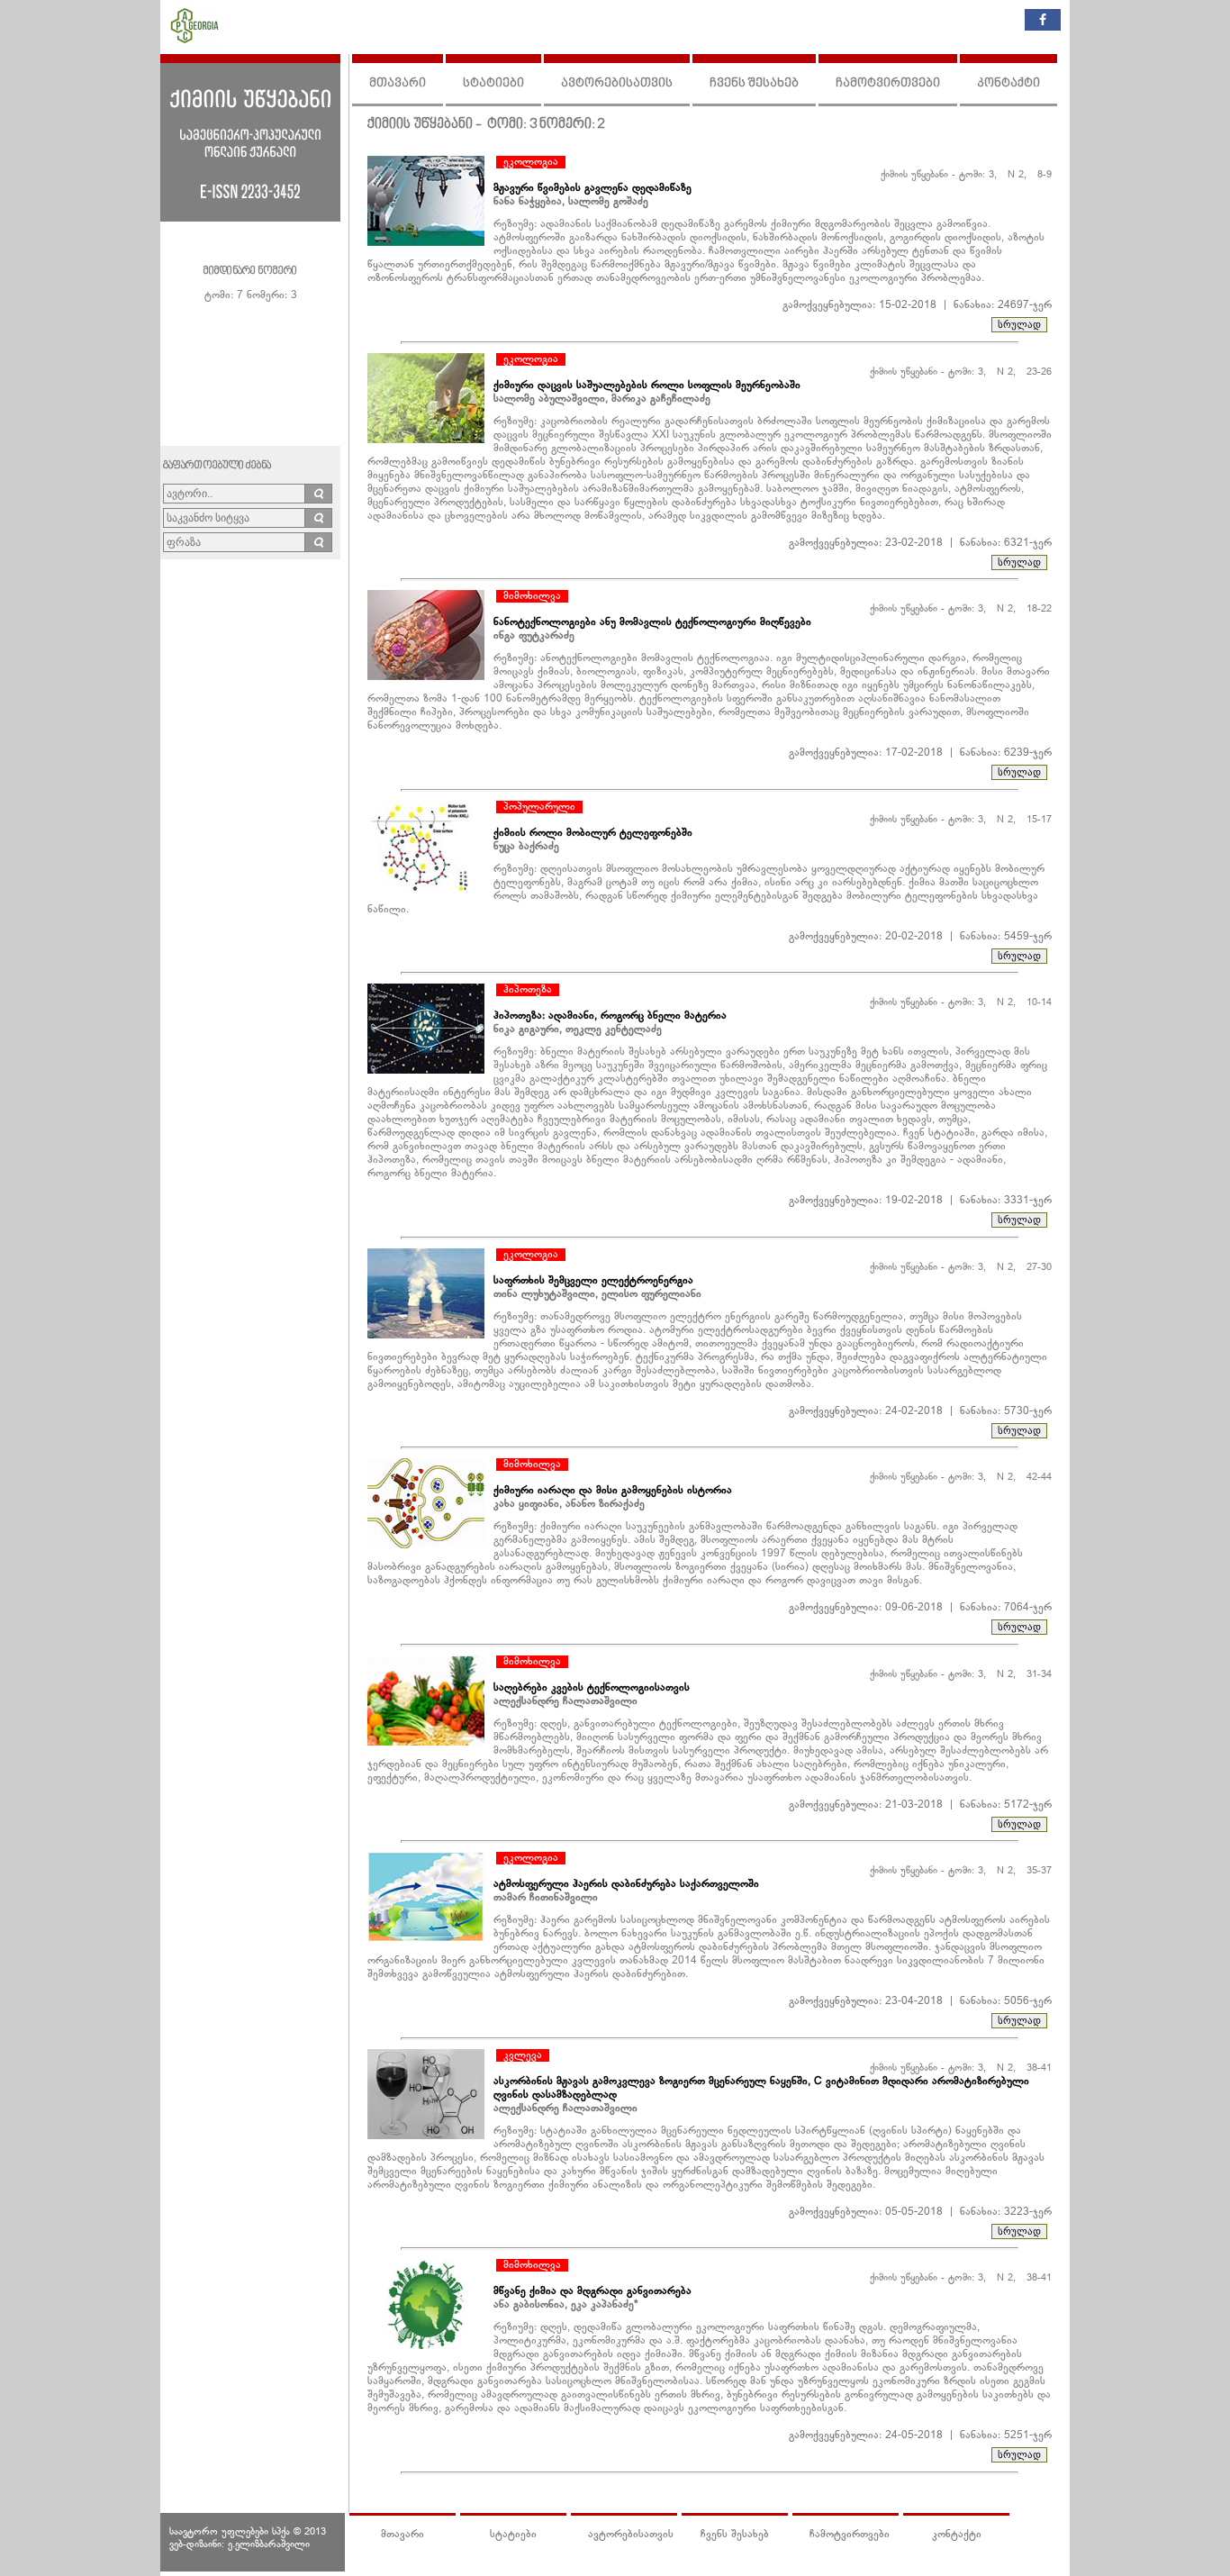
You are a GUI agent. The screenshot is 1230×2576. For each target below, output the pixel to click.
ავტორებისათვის (617, 83)
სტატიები (493, 83)
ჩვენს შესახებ (754, 83)
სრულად (1019, 324)
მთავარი (398, 83)
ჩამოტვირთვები (888, 83)
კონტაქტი (1008, 83)
